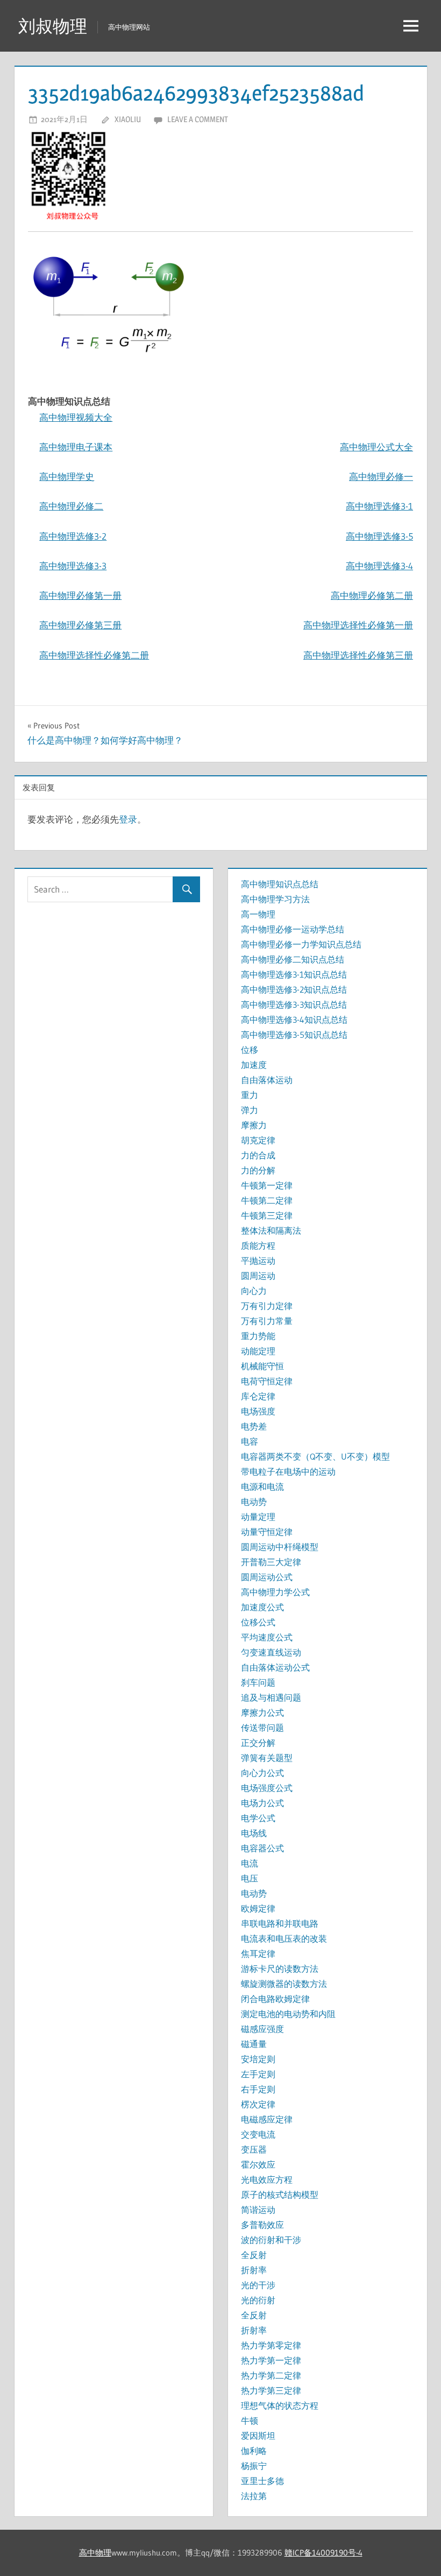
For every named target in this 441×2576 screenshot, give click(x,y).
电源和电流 (262, 1487)
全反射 (254, 2255)
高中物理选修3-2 (73, 536)
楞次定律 (258, 2104)
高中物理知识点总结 (280, 884)
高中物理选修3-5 (379, 536)
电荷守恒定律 (267, 1381)
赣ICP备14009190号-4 (323, 2553)
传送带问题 (262, 1728)
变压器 (254, 2149)
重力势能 (258, 1336)
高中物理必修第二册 (372, 595)
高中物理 (95, 2553)
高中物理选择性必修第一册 (358, 625)
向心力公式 (262, 1773)
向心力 (254, 1291)
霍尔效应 (258, 2164)
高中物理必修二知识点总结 (293, 959)
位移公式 (258, 1622)
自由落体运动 (267, 1080)
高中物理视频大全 (76, 417)
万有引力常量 (267, 1321)
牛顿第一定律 (267, 1185)
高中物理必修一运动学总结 (293, 929)
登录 (128, 819)
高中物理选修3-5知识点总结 (294, 1035)
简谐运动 (258, 2210)
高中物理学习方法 (275, 899)
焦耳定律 (258, 1954)
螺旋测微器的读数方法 (284, 1984)
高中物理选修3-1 (379, 506)
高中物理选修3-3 (73, 566)
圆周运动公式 (267, 1577)
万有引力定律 (267, 1306)
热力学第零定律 (271, 2345)
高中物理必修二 (71, 506)
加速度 (254, 1065)
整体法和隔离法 (271, 1230)
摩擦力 (254, 1125)
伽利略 (254, 2451)
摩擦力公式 (262, 1712)
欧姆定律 (258, 1908)
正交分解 (258, 1743)
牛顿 (250, 2421)
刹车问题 (258, 1682)
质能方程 (258, 1245)
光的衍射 (258, 2300)
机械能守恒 (262, 1366)
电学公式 (258, 1818)
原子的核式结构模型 (280, 2195)
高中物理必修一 (381, 476)
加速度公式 (262, 1607)
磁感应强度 (262, 2029)
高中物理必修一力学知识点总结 (301, 944)
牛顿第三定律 (267, 1215)
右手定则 (258, 2089)
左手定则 (258, 2074)
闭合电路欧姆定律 (275, 1999)
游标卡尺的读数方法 (280, 1969)
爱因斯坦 (258, 2436)
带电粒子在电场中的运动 (288, 1471)
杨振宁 (254, 2466)
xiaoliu (128, 119)
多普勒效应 (262, 2225)
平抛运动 (258, 1261)
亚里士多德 (262, 2481)
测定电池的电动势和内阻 (288, 2014)
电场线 (254, 1833)
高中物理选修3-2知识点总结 (294, 989)
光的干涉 (258, 2285)
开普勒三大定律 (271, 1562)
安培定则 (258, 2059)
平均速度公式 (267, 1637)
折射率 (254, 2270)
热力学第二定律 (271, 2375)
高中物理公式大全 (376, 447)
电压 (250, 1878)
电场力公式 (262, 1803)
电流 (250, 1863)
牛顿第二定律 (267, 1200)
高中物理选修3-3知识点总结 (294, 1004)
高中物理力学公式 (275, 1592)
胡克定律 (258, 1140)
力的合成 (258, 1155)
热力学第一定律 (271, 2360)
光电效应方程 (267, 2179)
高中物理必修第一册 (80, 595)
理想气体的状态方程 (280, 2405)
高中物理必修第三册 (80, 625)
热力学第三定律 (271, 2390)
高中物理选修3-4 (379, 566)
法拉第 (254, 2496)
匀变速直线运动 (271, 1652)
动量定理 (258, 1517)
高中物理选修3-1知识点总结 (294, 974)
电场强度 (258, 1411)
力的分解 (258, 1170)
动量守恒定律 (267, 1532)
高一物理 (258, 914)
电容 (250, 1441)
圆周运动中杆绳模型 (280, 1547)
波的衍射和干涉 (271, 2240)
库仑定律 (258, 1396)
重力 (250, 1095)
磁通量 (254, 2044)
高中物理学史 (67, 476)
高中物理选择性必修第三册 (358, 655)
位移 (250, 1050)
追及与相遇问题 (271, 1697)
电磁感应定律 (267, 2119)
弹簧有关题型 (267, 1758)
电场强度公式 (267, 1788)
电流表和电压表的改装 (284, 1938)
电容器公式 (262, 1848)
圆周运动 (258, 1276)
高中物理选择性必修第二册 (94, 655)
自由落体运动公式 (275, 1667)
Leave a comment (198, 119)
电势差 (254, 1426)
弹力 (250, 1110)
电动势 (254, 1502)
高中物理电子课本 (76, 447)
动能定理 (258, 1351)
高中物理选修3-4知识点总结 (294, 1020)
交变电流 (258, 2134)
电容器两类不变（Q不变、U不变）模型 (315, 1456)
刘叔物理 (53, 26)
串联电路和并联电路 (280, 1923)
